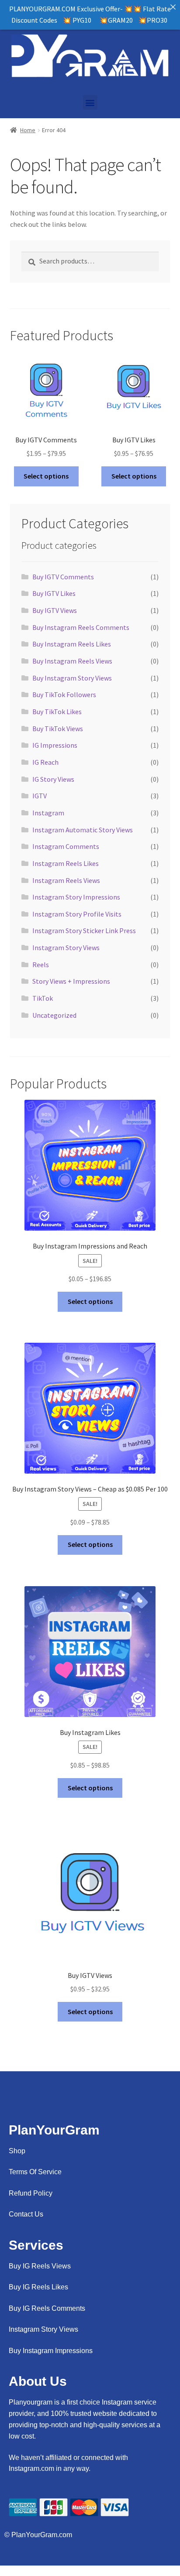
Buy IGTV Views (55, 610)
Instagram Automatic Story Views (83, 830)
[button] (90, 102)
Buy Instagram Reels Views (72, 661)
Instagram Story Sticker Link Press (84, 931)
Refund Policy (31, 2193)
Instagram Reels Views (66, 880)
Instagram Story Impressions (76, 897)
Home (28, 130)
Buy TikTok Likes (57, 712)
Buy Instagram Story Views (72, 678)
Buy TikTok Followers (64, 694)
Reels (41, 965)
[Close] (173, 7)
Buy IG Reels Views (40, 2266)
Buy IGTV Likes (54, 593)
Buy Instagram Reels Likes (72, 644)
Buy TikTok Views (58, 729)
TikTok (43, 998)
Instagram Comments (66, 846)
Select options (46, 476)
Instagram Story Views (66, 948)
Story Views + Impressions (71, 981)
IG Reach (45, 762)
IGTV (40, 796)
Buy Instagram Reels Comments (81, 627)
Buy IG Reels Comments (47, 2308)
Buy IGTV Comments (63, 577)
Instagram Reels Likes (66, 863)
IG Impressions (55, 745)
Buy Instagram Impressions (51, 2351)
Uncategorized (54, 1015)
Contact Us (26, 2214)
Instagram (48, 813)
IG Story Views (53, 779)
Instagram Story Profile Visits (77, 914)
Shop (17, 2151)
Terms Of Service (35, 2172)
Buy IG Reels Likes (38, 2287)
